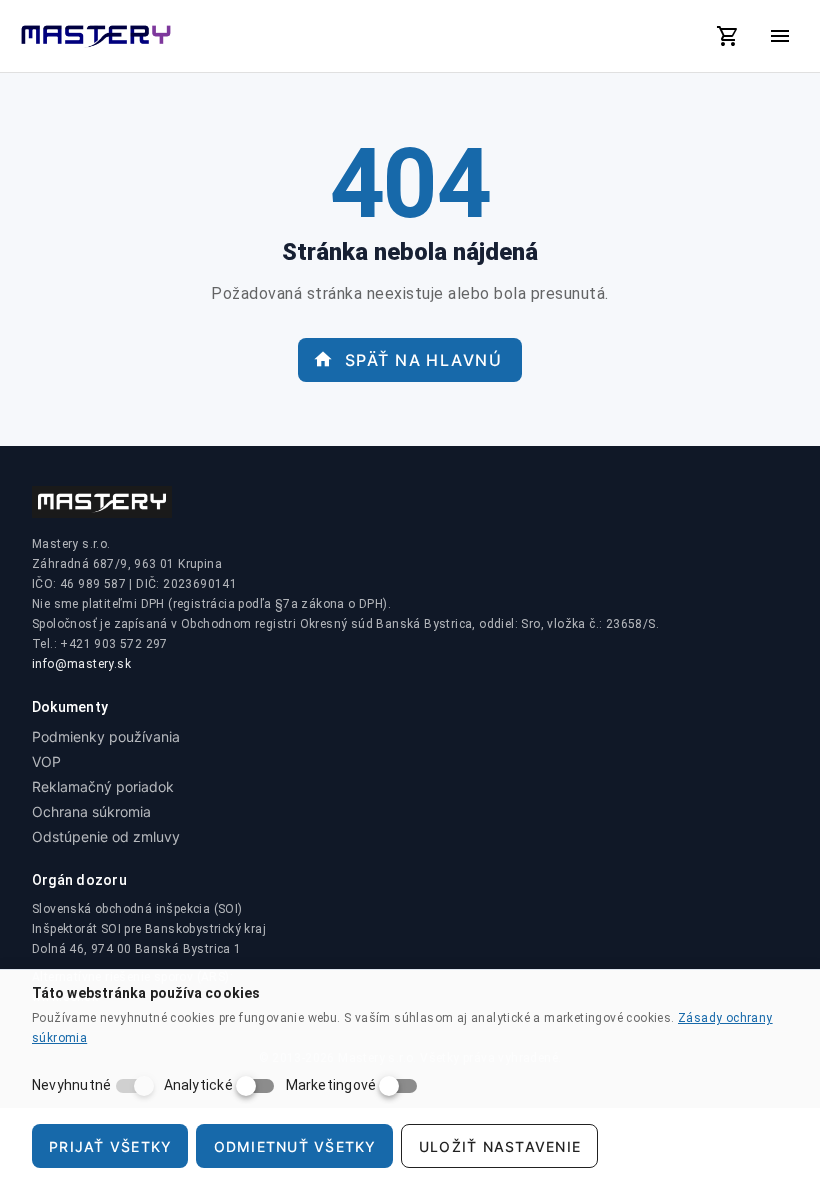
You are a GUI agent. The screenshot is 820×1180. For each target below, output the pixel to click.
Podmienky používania (106, 736)
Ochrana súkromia (91, 811)
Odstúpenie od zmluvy (106, 836)
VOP (46, 761)
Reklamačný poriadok (103, 786)
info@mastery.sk (81, 664)
